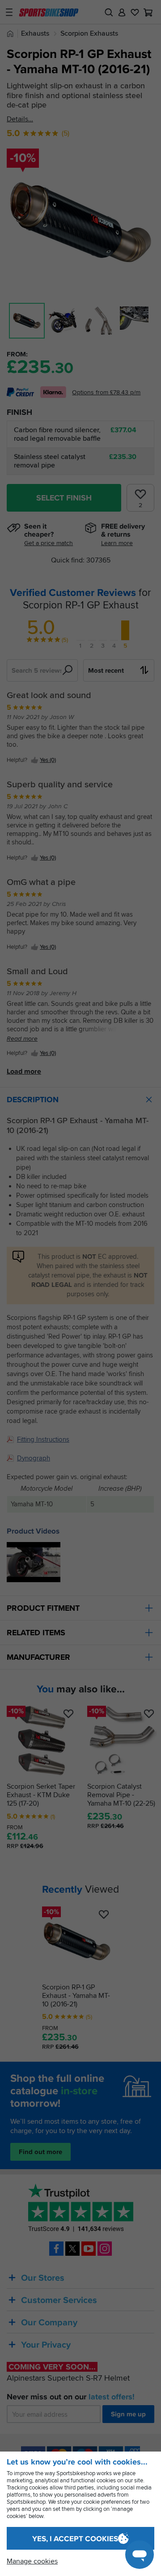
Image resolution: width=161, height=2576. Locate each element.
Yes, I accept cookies (75, 2539)
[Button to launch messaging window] (140, 2555)
